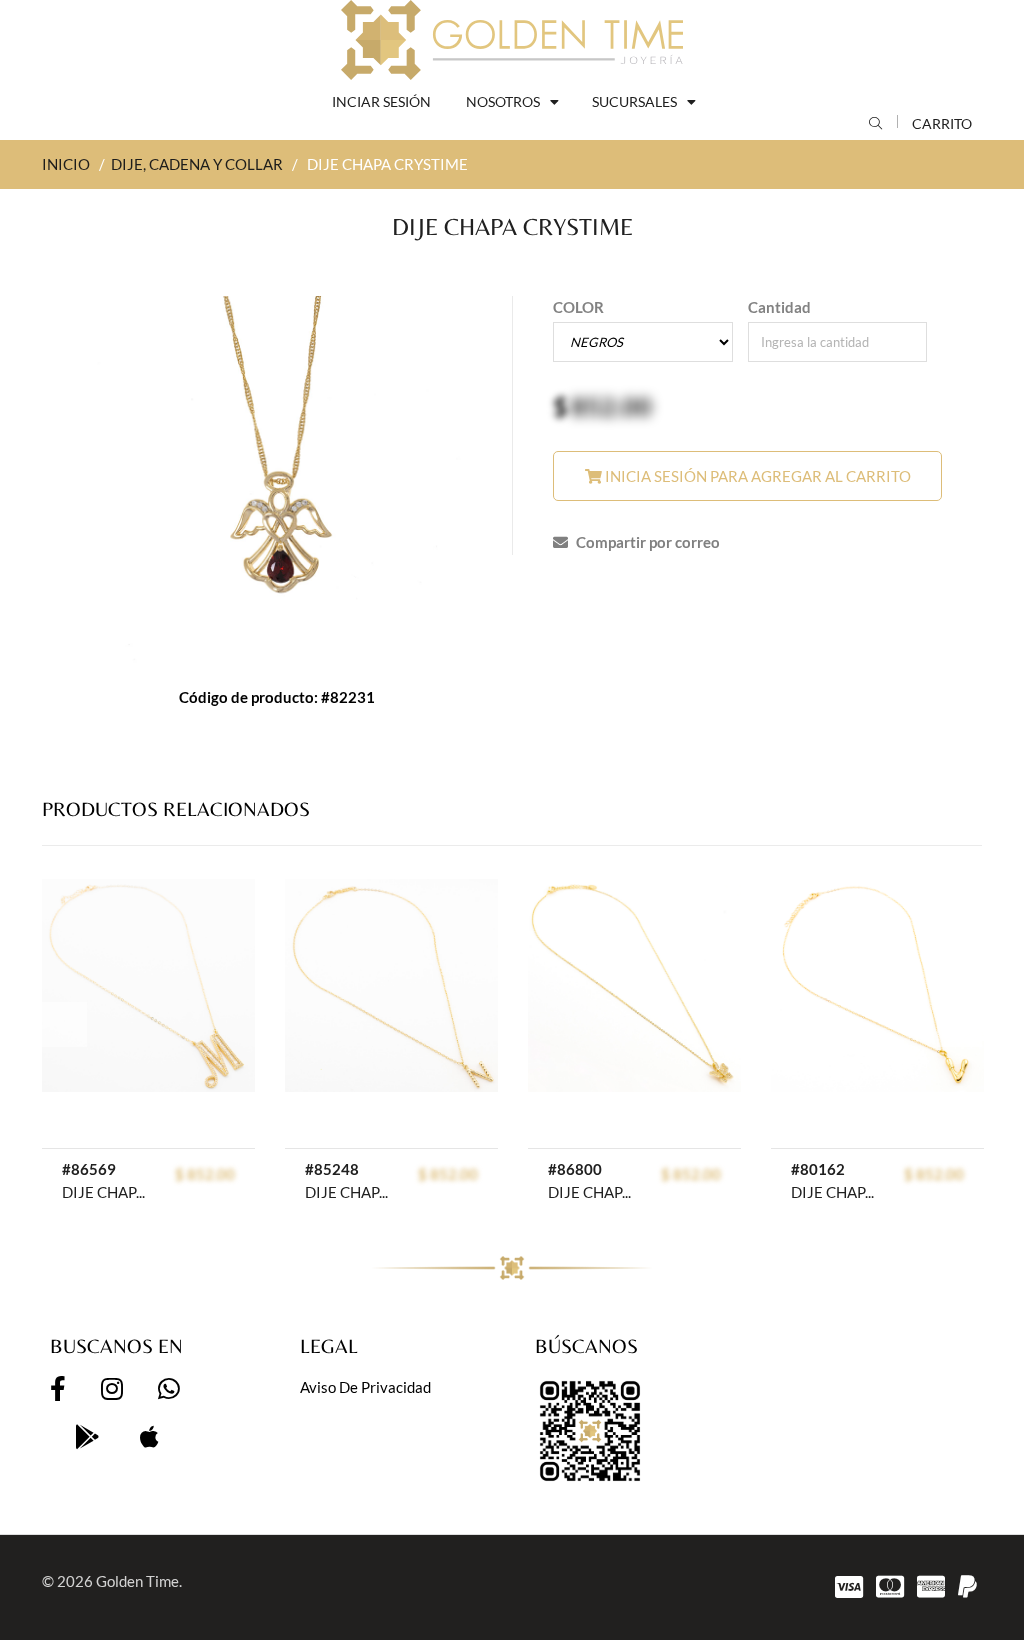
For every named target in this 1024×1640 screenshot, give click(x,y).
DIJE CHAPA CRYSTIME (106, 1192)
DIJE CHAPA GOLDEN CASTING (349, 1192)
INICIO (66, 164)
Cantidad (779, 307)
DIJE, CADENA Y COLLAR (197, 164)
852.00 (611, 406)
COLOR (578, 307)
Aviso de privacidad (365, 1387)
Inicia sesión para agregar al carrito (756, 476)
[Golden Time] (512, 40)
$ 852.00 (205, 1174)
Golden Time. (139, 1581)
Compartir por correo (646, 542)
